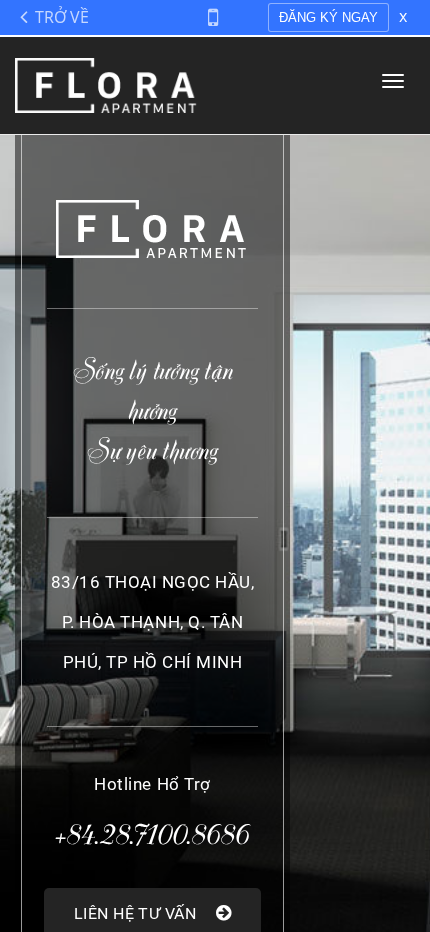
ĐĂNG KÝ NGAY (328, 17)
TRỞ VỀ (62, 17)
